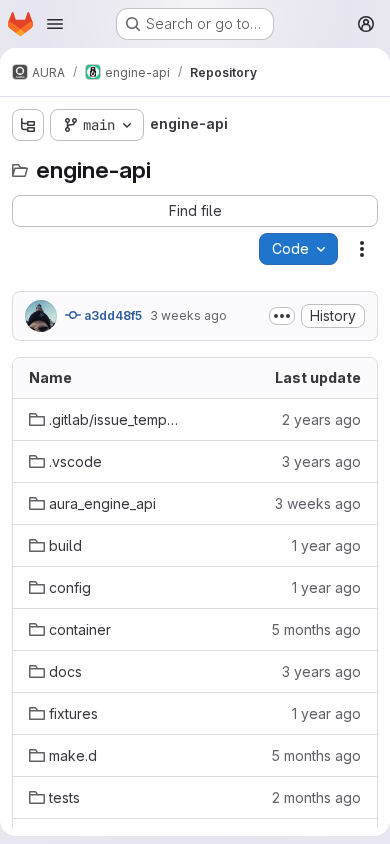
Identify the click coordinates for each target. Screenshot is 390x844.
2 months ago (316, 797)
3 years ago (321, 461)
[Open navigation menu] (55, 24)
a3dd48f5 (111, 315)
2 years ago (321, 419)
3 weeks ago (188, 315)
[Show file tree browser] (28, 125)
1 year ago (326, 545)
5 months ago (316, 629)
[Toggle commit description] (282, 316)
